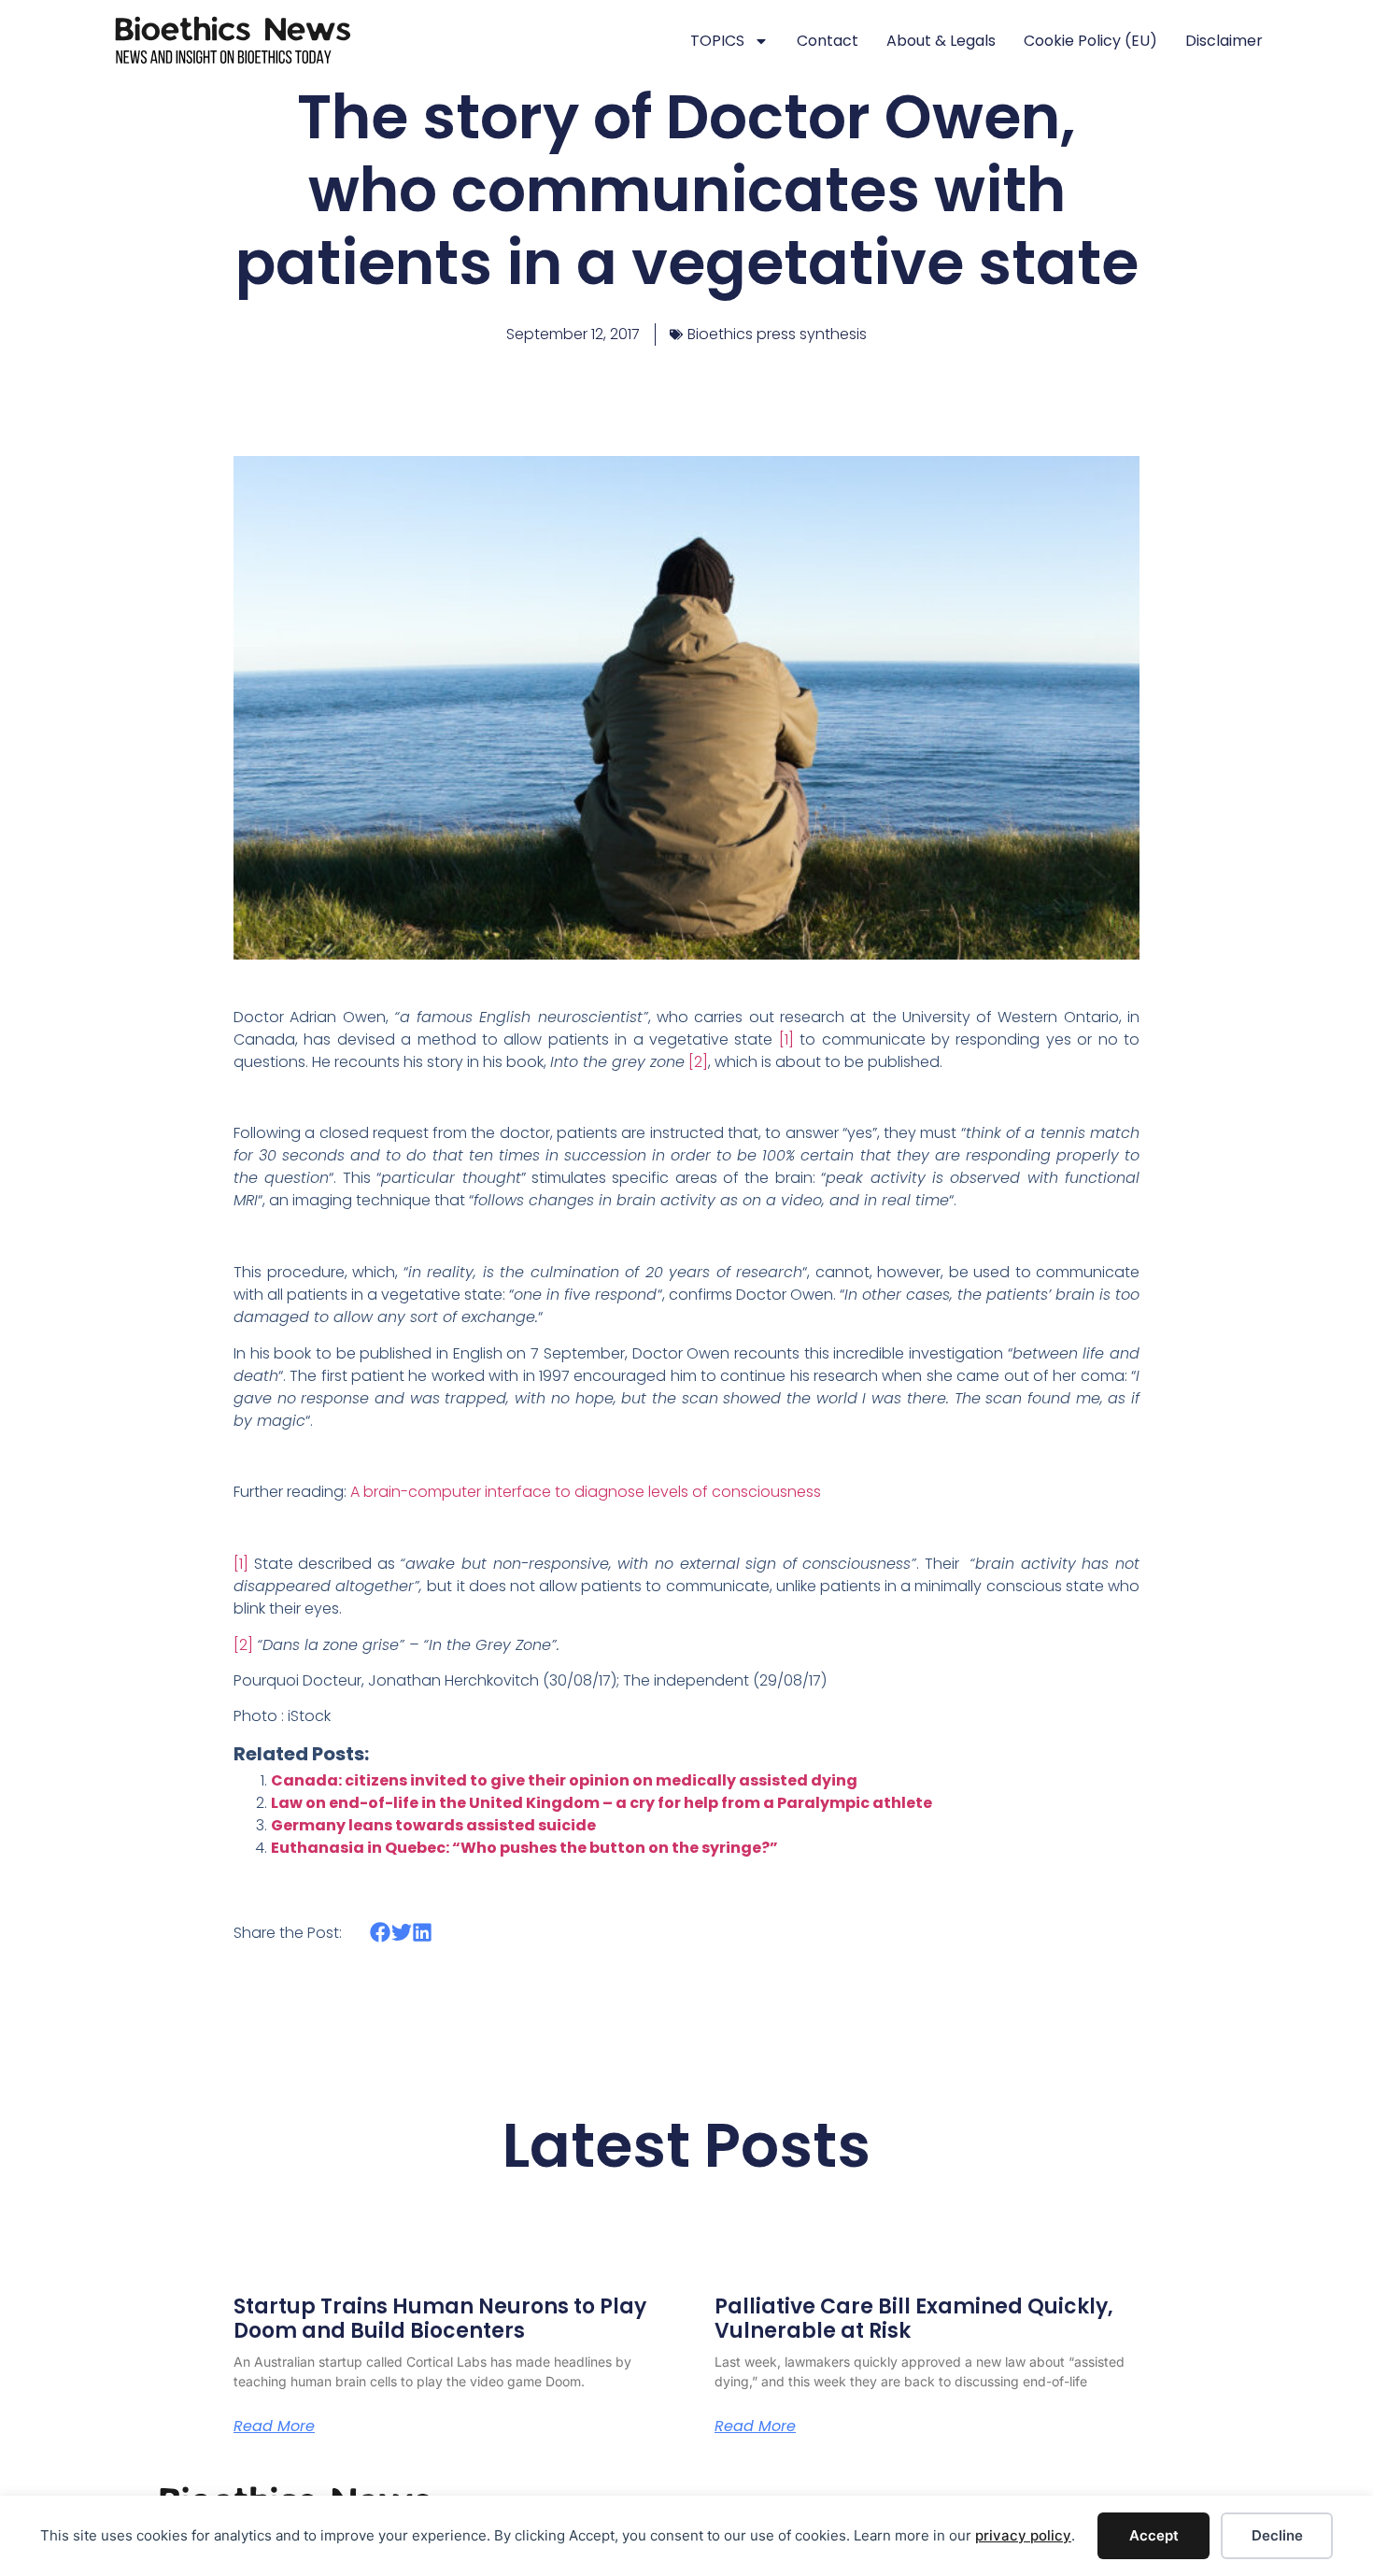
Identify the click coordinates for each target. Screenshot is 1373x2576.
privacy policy (1023, 2535)
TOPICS (717, 41)
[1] (786, 1039)
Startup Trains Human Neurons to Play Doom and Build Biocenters (440, 2319)
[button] (381, 1932)
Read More (274, 2427)
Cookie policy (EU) (1090, 41)
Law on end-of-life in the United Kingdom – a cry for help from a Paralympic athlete (602, 1803)
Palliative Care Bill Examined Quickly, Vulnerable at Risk (914, 2319)
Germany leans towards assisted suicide (433, 1825)
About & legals (941, 41)
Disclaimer (1224, 41)
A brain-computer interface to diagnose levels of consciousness (586, 1492)
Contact (828, 41)
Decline (1277, 2535)
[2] (698, 1062)
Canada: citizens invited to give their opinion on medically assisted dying (564, 1780)
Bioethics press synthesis (777, 334)
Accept (1154, 2535)
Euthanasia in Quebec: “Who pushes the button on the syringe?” (524, 1848)
